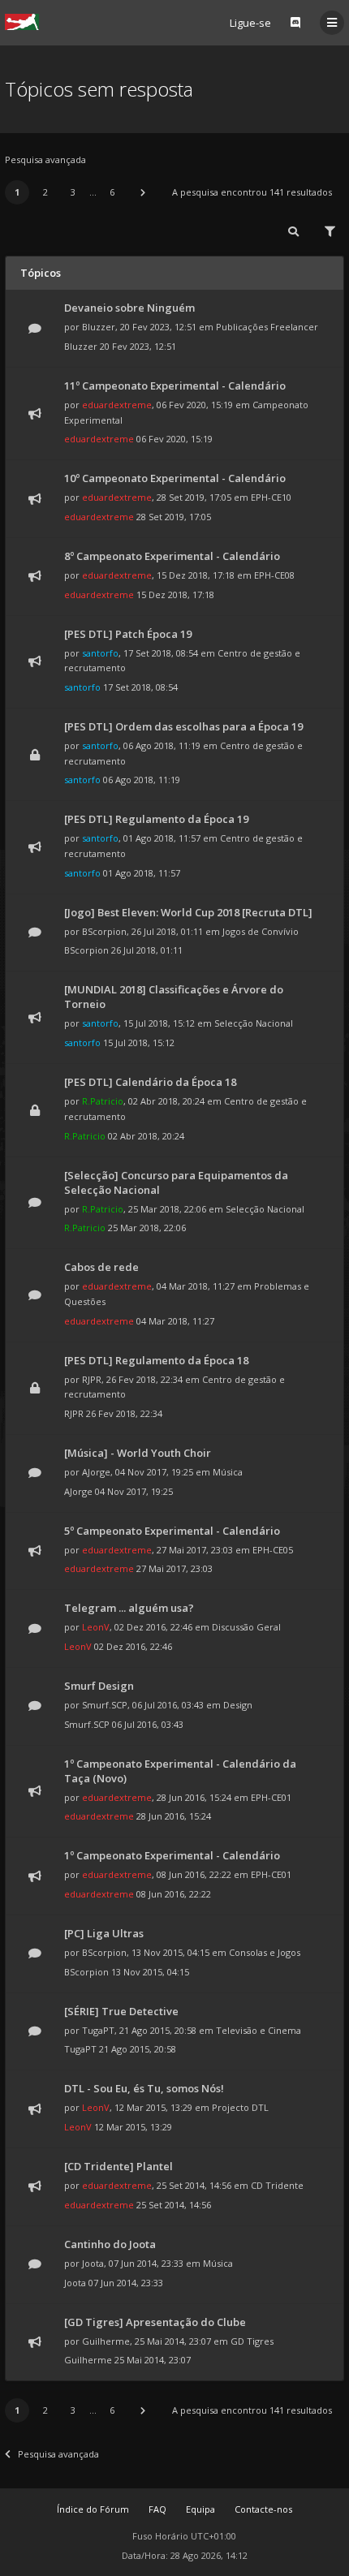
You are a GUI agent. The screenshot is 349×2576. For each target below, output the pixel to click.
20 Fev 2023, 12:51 (138, 346)
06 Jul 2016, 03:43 (148, 1724)
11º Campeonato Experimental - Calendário (175, 386)
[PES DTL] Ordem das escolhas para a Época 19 (183, 726)
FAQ (157, 2509)
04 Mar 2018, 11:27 (175, 1321)
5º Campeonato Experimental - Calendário (172, 1531)
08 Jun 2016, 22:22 (174, 1894)
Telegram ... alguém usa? (129, 1608)
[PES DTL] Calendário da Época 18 (150, 1082)
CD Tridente (277, 2185)
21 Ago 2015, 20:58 (138, 2049)
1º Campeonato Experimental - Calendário (172, 1855)
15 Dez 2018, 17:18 (175, 594)
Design (238, 1705)
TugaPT (98, 2030)
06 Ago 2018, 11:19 (142, 780)
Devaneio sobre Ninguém (129, 308)
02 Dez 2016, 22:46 (133, 1646)
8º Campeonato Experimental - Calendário (172, 556)
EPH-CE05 (273, 1550)
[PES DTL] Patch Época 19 (128, 634)
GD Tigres (252, 2341)
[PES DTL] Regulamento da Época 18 (156, 1360)
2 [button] (45, 192)
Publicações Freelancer (267, 327)
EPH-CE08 (274, 575)
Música (228, 1472)
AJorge (96, 1472)
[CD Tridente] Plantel (118, 2166)
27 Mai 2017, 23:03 (174, 1568)
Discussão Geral (246, 1627)
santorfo (100, 653)
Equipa (200, 2509)
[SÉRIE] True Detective (121, 2011)
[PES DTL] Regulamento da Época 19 (156, 819)
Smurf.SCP (105, 1705)
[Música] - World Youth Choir (138, 1453)
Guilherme (106, 2341)
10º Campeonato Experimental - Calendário (175, 478)
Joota (93, 2263)
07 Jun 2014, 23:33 (126, 2283)
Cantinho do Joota (110, 2244)
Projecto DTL (240, 2107)
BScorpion (104, 931)
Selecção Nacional (254, 1023)
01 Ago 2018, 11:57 (142, 873)
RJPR (92, 1379)
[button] (143, 192)
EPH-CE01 (271, 1797)
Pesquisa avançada (45, 159)
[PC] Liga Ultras (104, 1933)
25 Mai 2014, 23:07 (153, 2360)
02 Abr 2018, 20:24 (146, 1136)
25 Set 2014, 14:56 (174, 2205)
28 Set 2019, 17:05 (174, 517)
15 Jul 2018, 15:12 (139, 1042)
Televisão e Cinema (259, 2030)
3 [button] (73, 192)
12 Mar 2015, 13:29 (133, 2127)
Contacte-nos (263, 2509)
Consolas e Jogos (265, 1952)
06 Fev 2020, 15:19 (174, 439)
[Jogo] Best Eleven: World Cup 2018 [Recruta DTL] (188, 912)
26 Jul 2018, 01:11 (147, 950)
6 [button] (112, 192)
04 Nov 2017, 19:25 (134, 1491)
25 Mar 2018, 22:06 (147, 1228)
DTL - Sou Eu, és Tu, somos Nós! (144, 2088)
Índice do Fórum (93, 2509)
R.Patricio (103, 1101)
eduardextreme (117, 405)
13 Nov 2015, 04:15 (150, 1972)
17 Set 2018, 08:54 (140, 687)
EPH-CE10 (271, 497)
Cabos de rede (101, 1267)
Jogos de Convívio (261, 931)
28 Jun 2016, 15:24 (174, 1816)
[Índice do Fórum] (22, 22)
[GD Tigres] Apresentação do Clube (155, 2322)
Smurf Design (99, 1686)
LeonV (96, 1627)
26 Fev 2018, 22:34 (124, 1413)
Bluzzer (99, 327)
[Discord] (295, 23)
